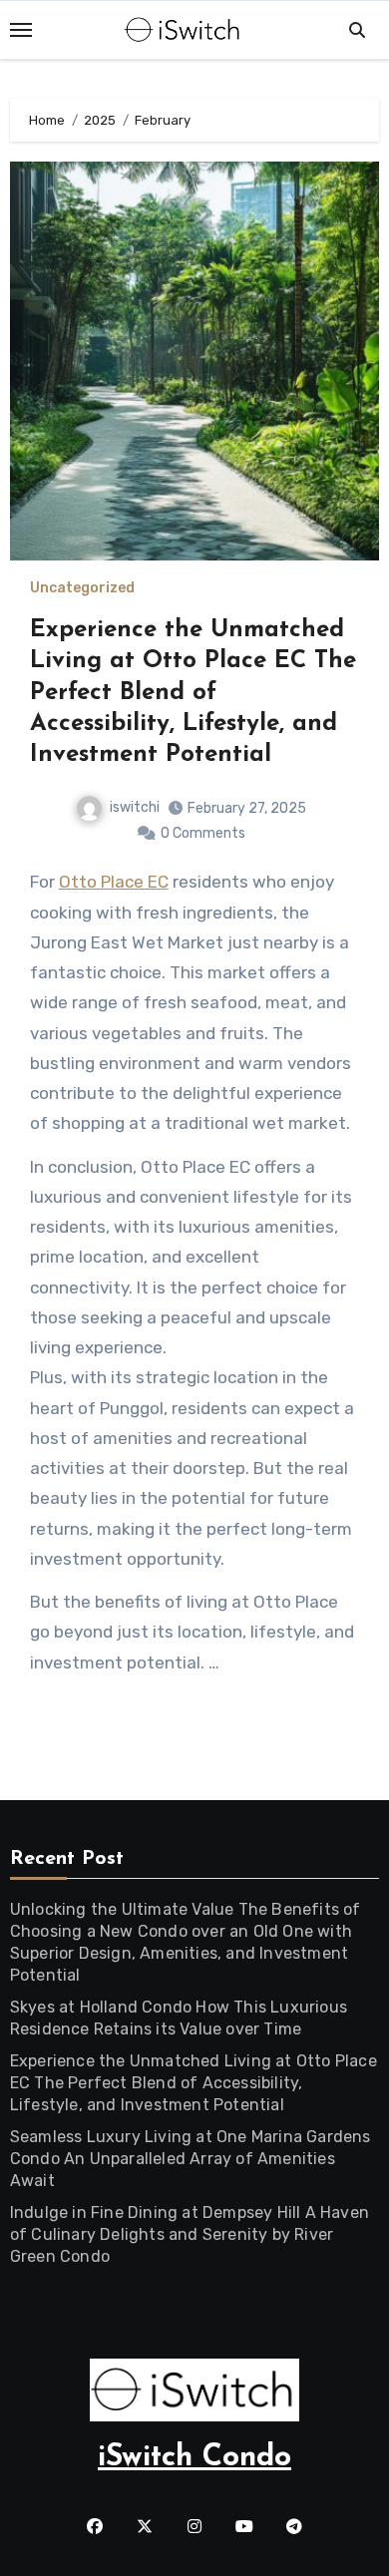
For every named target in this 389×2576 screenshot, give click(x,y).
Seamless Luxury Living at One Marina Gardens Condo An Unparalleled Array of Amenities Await (191, 2159)
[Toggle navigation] (21, 30)
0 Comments (203, 833)
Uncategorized (82, 588)
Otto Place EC (114, 882)
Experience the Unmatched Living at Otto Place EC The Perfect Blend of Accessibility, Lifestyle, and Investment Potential (193, 693)
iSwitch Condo (194, 2458)
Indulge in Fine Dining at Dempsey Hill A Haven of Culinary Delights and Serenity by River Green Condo (190, 2234)
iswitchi (135, 807)
